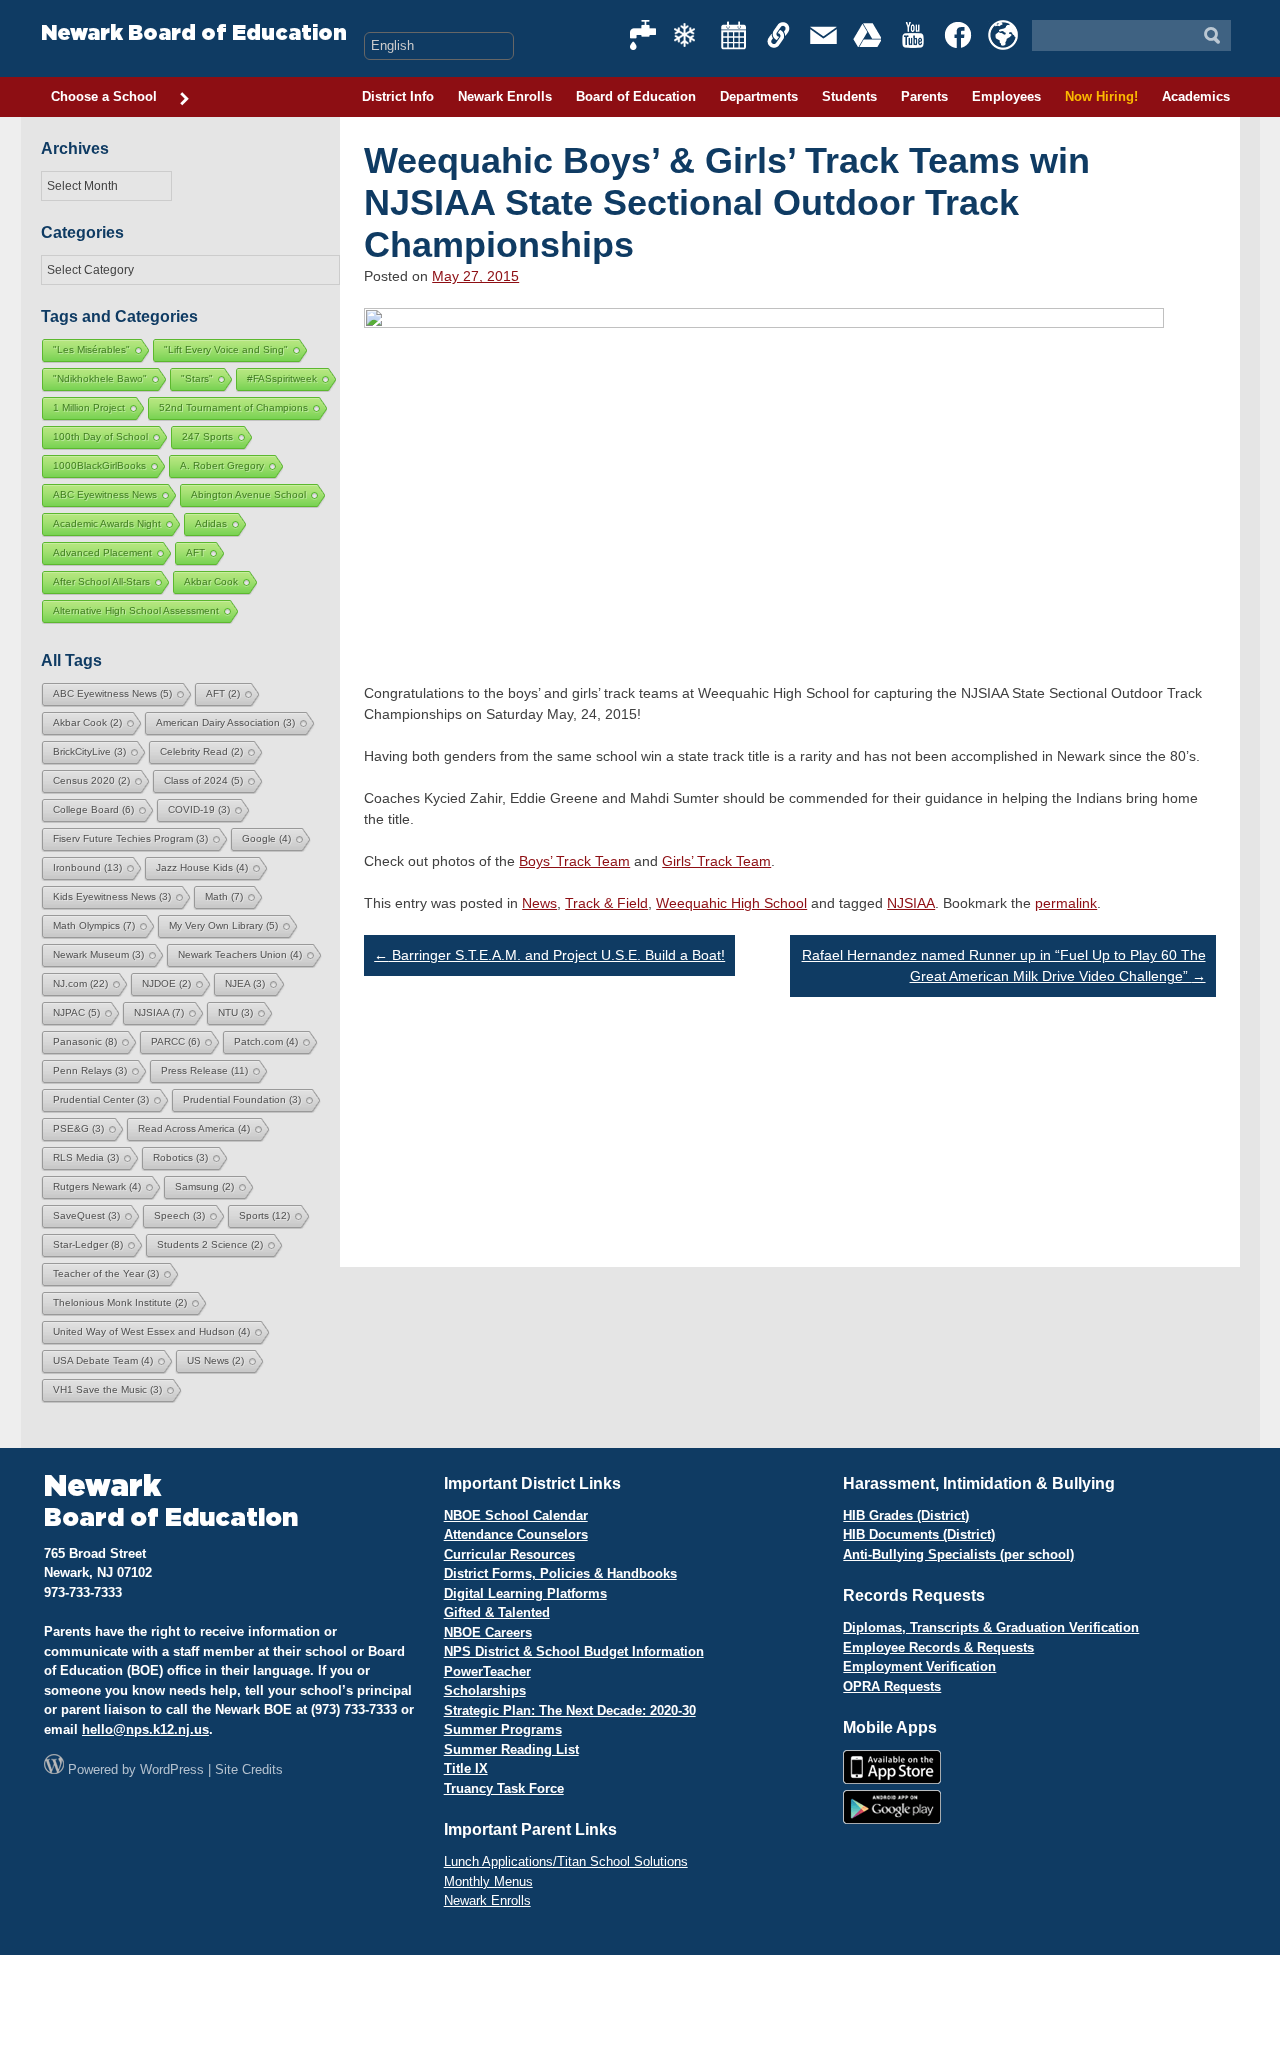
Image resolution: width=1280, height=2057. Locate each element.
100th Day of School (100, 436)
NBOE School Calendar (516, 1515)
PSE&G (78, 1128)
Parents (924, 96)
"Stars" (197, 378)
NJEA (245, 983)
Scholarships (485, 1690)
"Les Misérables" (91, 349)
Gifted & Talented (497, 1612)
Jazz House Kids (202, 867)
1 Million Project (89, 407)
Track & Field (606, 903)
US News (215, 1360)
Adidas (211, 523)
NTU (235, 1012)
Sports (264, 1215)
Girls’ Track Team (716, 861)
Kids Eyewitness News (112, 896)
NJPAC (76, 1012)
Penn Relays (90, 1070)
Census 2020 (91, 780)
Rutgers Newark (97, 1186)
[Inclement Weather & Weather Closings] (689, 35)
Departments (759, 96)
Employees (1006, 96)
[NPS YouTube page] (914, 35)
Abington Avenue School (248, 494)
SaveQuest (86, 1215)
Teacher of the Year (106, 1273)
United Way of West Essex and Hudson (151, 1331)
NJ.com (80, 983)
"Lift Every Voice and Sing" (226, 349)
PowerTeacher (487, 1671)
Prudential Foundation (242, 1099)
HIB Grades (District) (906, 1515)
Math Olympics (94, 925)
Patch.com (266, 1041)
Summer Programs (503, 1729)
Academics (1196, 96)
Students (849, 96)
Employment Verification (919, 1666)
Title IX (466, 1768)
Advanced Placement (102, 552)
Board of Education (636, 96)
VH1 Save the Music (107, 1389)
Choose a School (104, 96)
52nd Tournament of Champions (233, 407)
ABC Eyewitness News (105, 494)
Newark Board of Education (194, 33)
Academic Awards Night (107, 523)
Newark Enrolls (505, 96)
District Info (398, 96)
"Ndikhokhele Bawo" (100, 378)
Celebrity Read (201, 751)
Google (266, 838)
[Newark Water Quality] (644, 35)
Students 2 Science (210, 1244)
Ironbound (87, 867)
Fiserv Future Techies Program (130, 838)
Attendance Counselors (516, 1534)
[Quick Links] (779, 35)
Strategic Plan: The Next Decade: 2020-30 (570, 1710)
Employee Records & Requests (938, 1647)
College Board (93, 809)
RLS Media (86, 1157)
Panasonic (85, 1041)
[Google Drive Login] (869, 35)
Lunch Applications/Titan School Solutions (566, 1861)
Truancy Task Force (504, 1788)
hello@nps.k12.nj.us (145, 1729)
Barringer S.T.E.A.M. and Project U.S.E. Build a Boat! (549, 955)
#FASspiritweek (282, 378)
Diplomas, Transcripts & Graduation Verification (991, 1627)
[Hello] (1003, 35)
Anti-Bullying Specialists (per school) (958, 1554)
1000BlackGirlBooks (99, 465)
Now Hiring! (1101, 96)
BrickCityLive (89, 751)
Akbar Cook (211, 581)
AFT (195, 552)
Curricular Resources (509, 1554)
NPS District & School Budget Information (574, 1651)
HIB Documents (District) (919, 1534)
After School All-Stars (101, 581)
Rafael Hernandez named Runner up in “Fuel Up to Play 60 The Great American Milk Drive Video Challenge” (1004, 965)
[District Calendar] (734, 35)
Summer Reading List (511, 1749)
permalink (1066, 903)
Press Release (204, 1070)
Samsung (204, 1186)
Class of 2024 (203, 780)
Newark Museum (98, 954)
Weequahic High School (731, 903)
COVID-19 (199, 809)
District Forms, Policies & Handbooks (560, 1573)
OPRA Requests (892, 1686)
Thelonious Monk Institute (120, 1302)
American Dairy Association (225, 722)
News (539, 903)
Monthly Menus (488, 1881)
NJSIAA (911, 903)
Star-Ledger (88, 1244)
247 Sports (207, 436)
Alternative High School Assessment (136, 610)
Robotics (180, 1157)
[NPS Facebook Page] (959, 35)
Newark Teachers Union (240, 954)
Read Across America (194, 1128)
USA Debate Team (103, 1360)
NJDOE (166, 983)
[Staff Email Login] (824, 35)
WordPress (172, 1769)
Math (224, 896)
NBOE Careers (488, 1632)
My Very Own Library (223, 925)
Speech (179, 1215)
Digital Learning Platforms (525, 1593)
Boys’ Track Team (574, 861)
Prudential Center (101, 1099)
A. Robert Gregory (222, 465)
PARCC (175, 1041)
